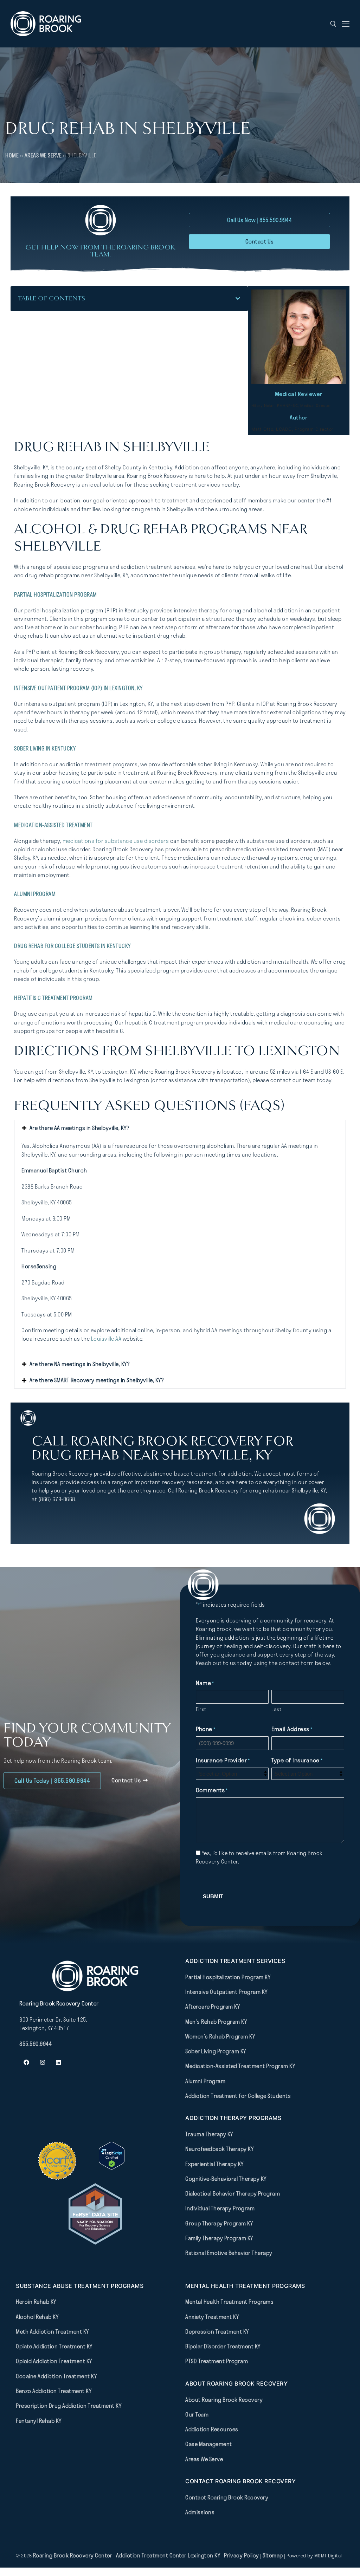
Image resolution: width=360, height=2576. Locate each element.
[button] (238, 298)
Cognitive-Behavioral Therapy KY (226, 2179)
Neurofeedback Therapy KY (219, 2149)
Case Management (209, 2444)
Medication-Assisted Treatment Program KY (240, 2066)
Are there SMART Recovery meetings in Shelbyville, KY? (97, 1380)
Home (12, 155)
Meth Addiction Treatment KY (52, 2331)
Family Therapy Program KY (219, 2238)
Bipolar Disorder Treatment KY (223, 2346)
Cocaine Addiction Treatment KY (56, 2376)
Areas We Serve (43, 155)
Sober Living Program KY (216, 2051)
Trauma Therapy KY (209, 2134)
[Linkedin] (58, 2062)
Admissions (200, 2512)
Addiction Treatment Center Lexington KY (168, 2555)
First (201, 1709)
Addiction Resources (212, 2429)
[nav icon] (346, 24)
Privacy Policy (242, 2555)
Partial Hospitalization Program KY (228, 1977)
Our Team (197, 2414)
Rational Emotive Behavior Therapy (229, 2253)
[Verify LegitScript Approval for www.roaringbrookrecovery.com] (112, 2167)
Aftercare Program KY (213, 2006)
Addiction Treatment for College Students (238, 2096)
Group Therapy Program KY (219, 2223)
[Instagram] (43, 2062)
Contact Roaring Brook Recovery (227, 2497)
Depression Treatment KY (217, 2331)
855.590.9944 (36, 2044)
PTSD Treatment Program (217, 2361)
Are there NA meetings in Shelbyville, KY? (80, 1364)
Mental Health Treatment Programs (229, 2302)
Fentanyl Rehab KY (39, 2421)
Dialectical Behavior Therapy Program (233, 2193)
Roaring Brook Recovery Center (73, 2555)
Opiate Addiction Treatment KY (54, 2346)
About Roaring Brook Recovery (224, 2400)
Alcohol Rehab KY (37, 2317)
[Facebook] (26, 2062)
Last (276, 1709)
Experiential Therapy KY (214, 2164)
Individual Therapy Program (220, 2208)
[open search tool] (333, 24)
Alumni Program (205, 2081)
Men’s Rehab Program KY (216, 2022)
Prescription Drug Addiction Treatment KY (69, 2406)
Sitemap (273, 2555)
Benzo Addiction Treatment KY (54, 2391)
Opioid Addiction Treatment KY (54, 2361)
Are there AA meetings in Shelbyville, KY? (79, 1128)
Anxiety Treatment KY (212, 2317)
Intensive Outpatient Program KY (226, 1992)
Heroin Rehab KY (36, 2302)
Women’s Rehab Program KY (220, 2036)
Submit (213, 1896)
